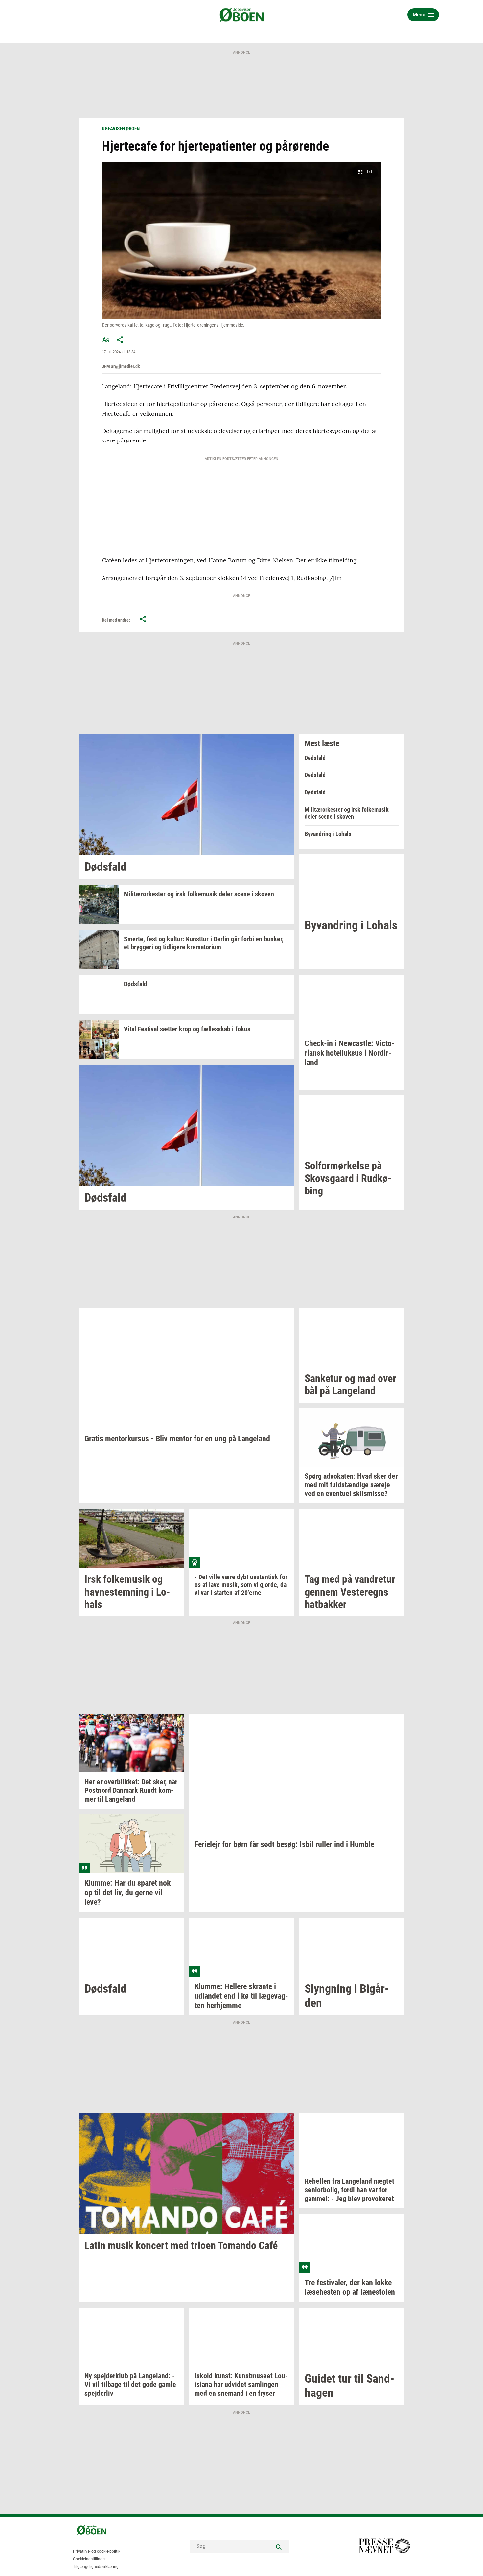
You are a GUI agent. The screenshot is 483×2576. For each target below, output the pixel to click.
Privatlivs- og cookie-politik (97, 2551)
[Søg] (279, 2546)
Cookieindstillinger (89, 2559)
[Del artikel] (120, 340)
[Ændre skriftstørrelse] (106, 340)
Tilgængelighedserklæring (96, 2567)
